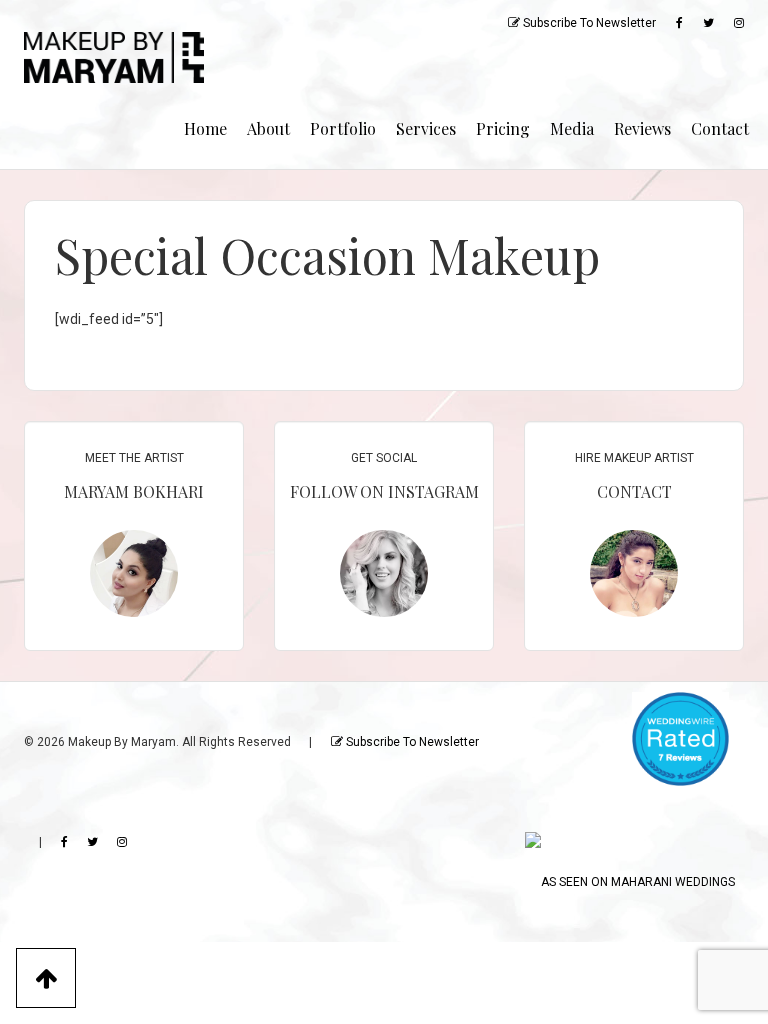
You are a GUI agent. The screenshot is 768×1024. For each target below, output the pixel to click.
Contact (720, 128)
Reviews (642, 128)
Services (426, 128)
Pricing (503, 128)
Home (205, 128)
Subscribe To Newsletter (588, 23)
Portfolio (343, 128)
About (268, 128)
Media (572, 128)
